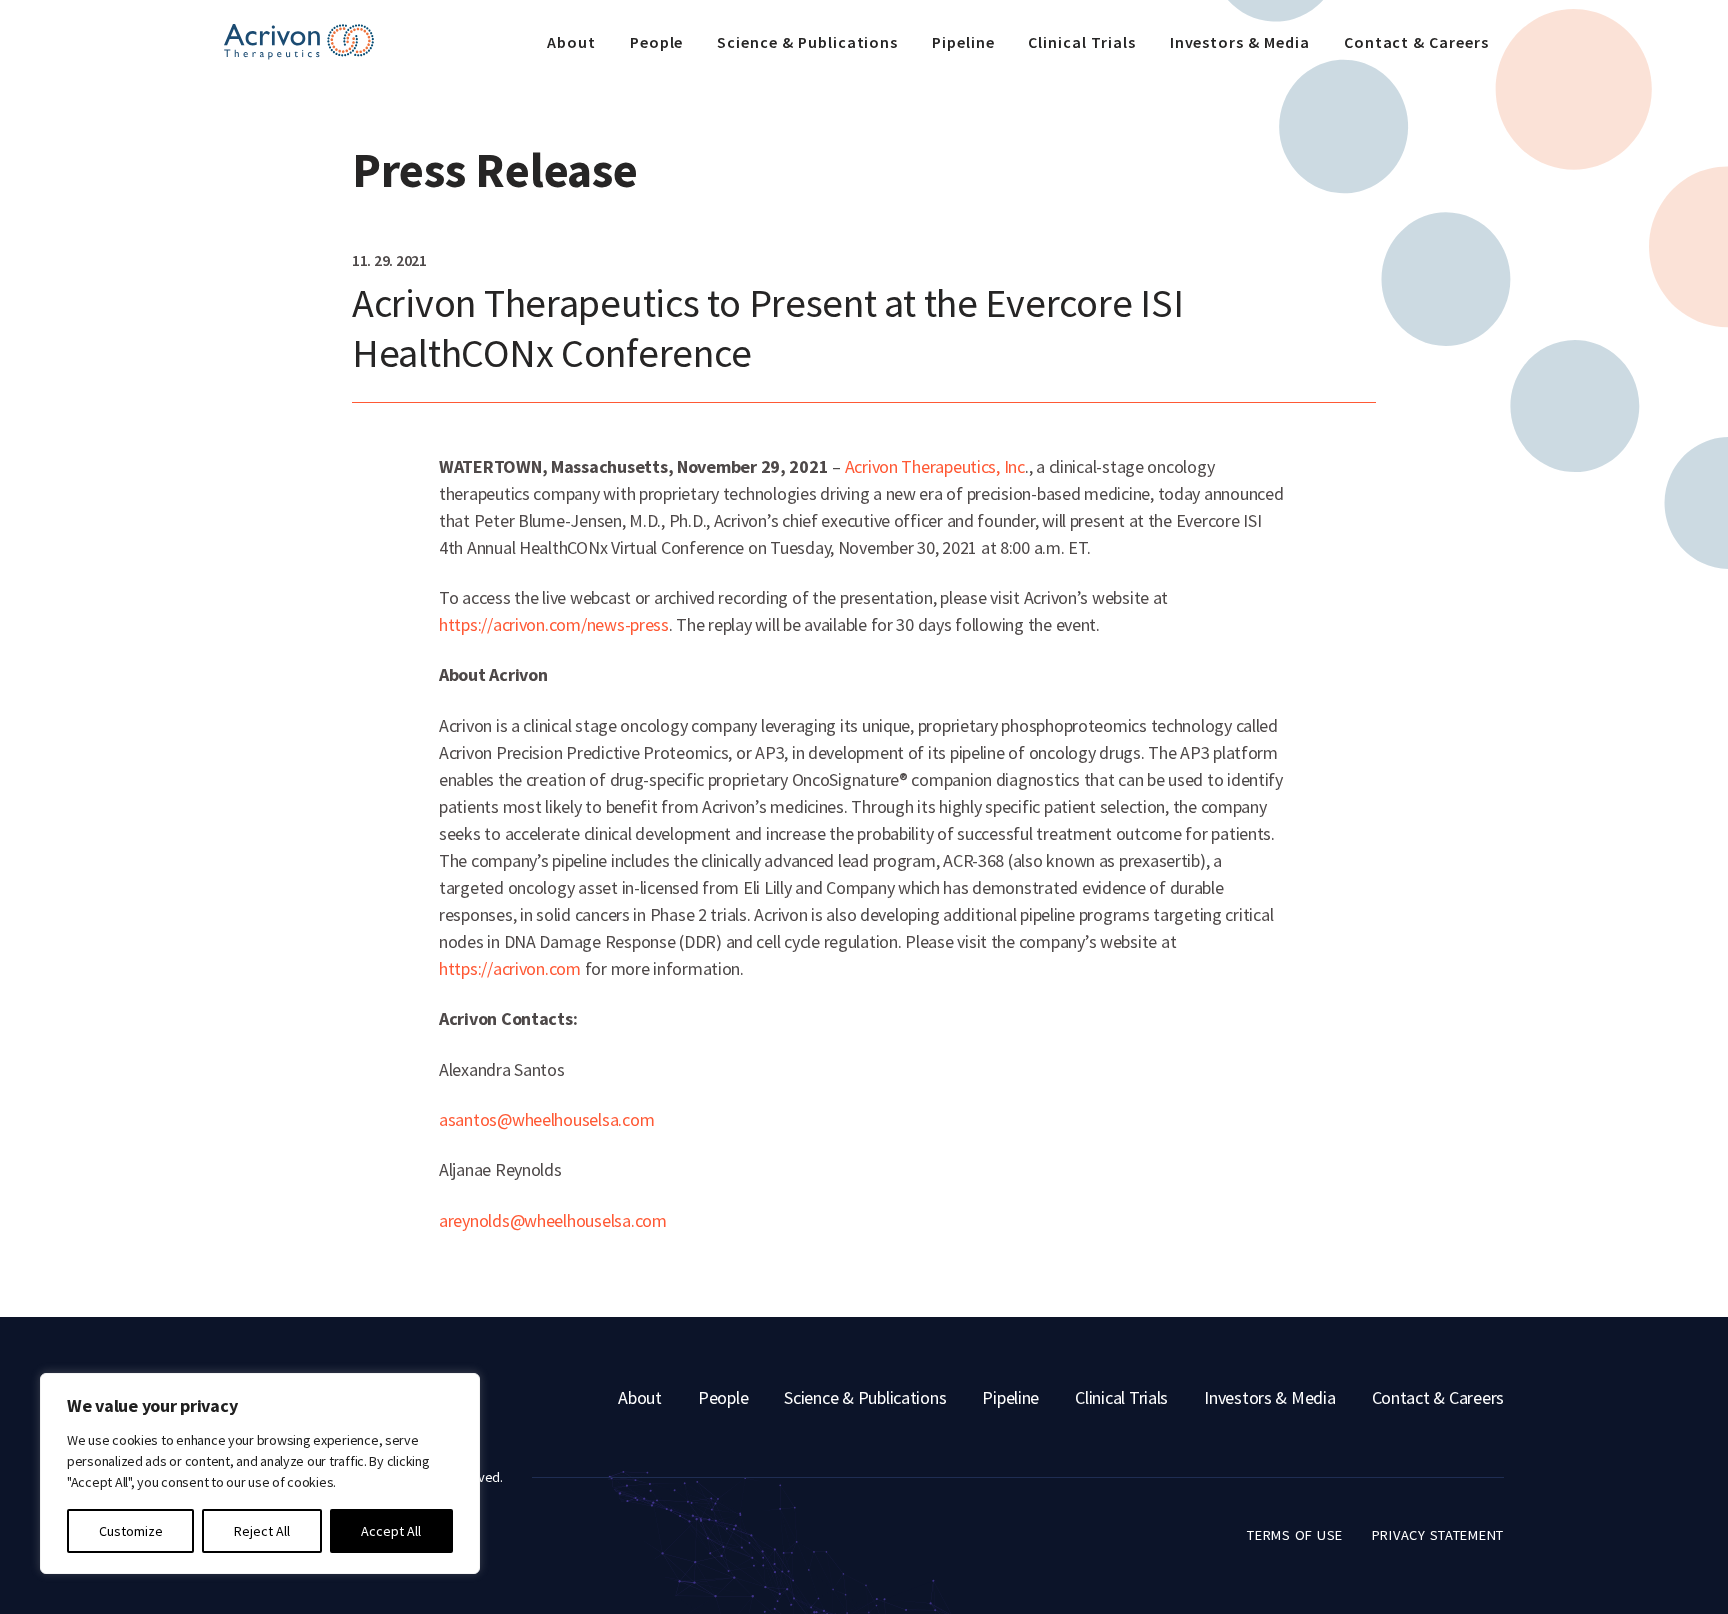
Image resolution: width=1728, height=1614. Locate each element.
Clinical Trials (1081, 42)
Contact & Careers (1416, 42)
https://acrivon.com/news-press (554, 624)
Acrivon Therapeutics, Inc (935, 466)
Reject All (262, 1531)
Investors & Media (1240, 42)
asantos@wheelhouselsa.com (546, 1119)
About (571, 42)
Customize (131, 1531)
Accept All (391, 1531)
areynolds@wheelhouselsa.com (553, 1220)
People (657, 42)
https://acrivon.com (510, 968)
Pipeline (963, 42)
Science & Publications (807, 42)
